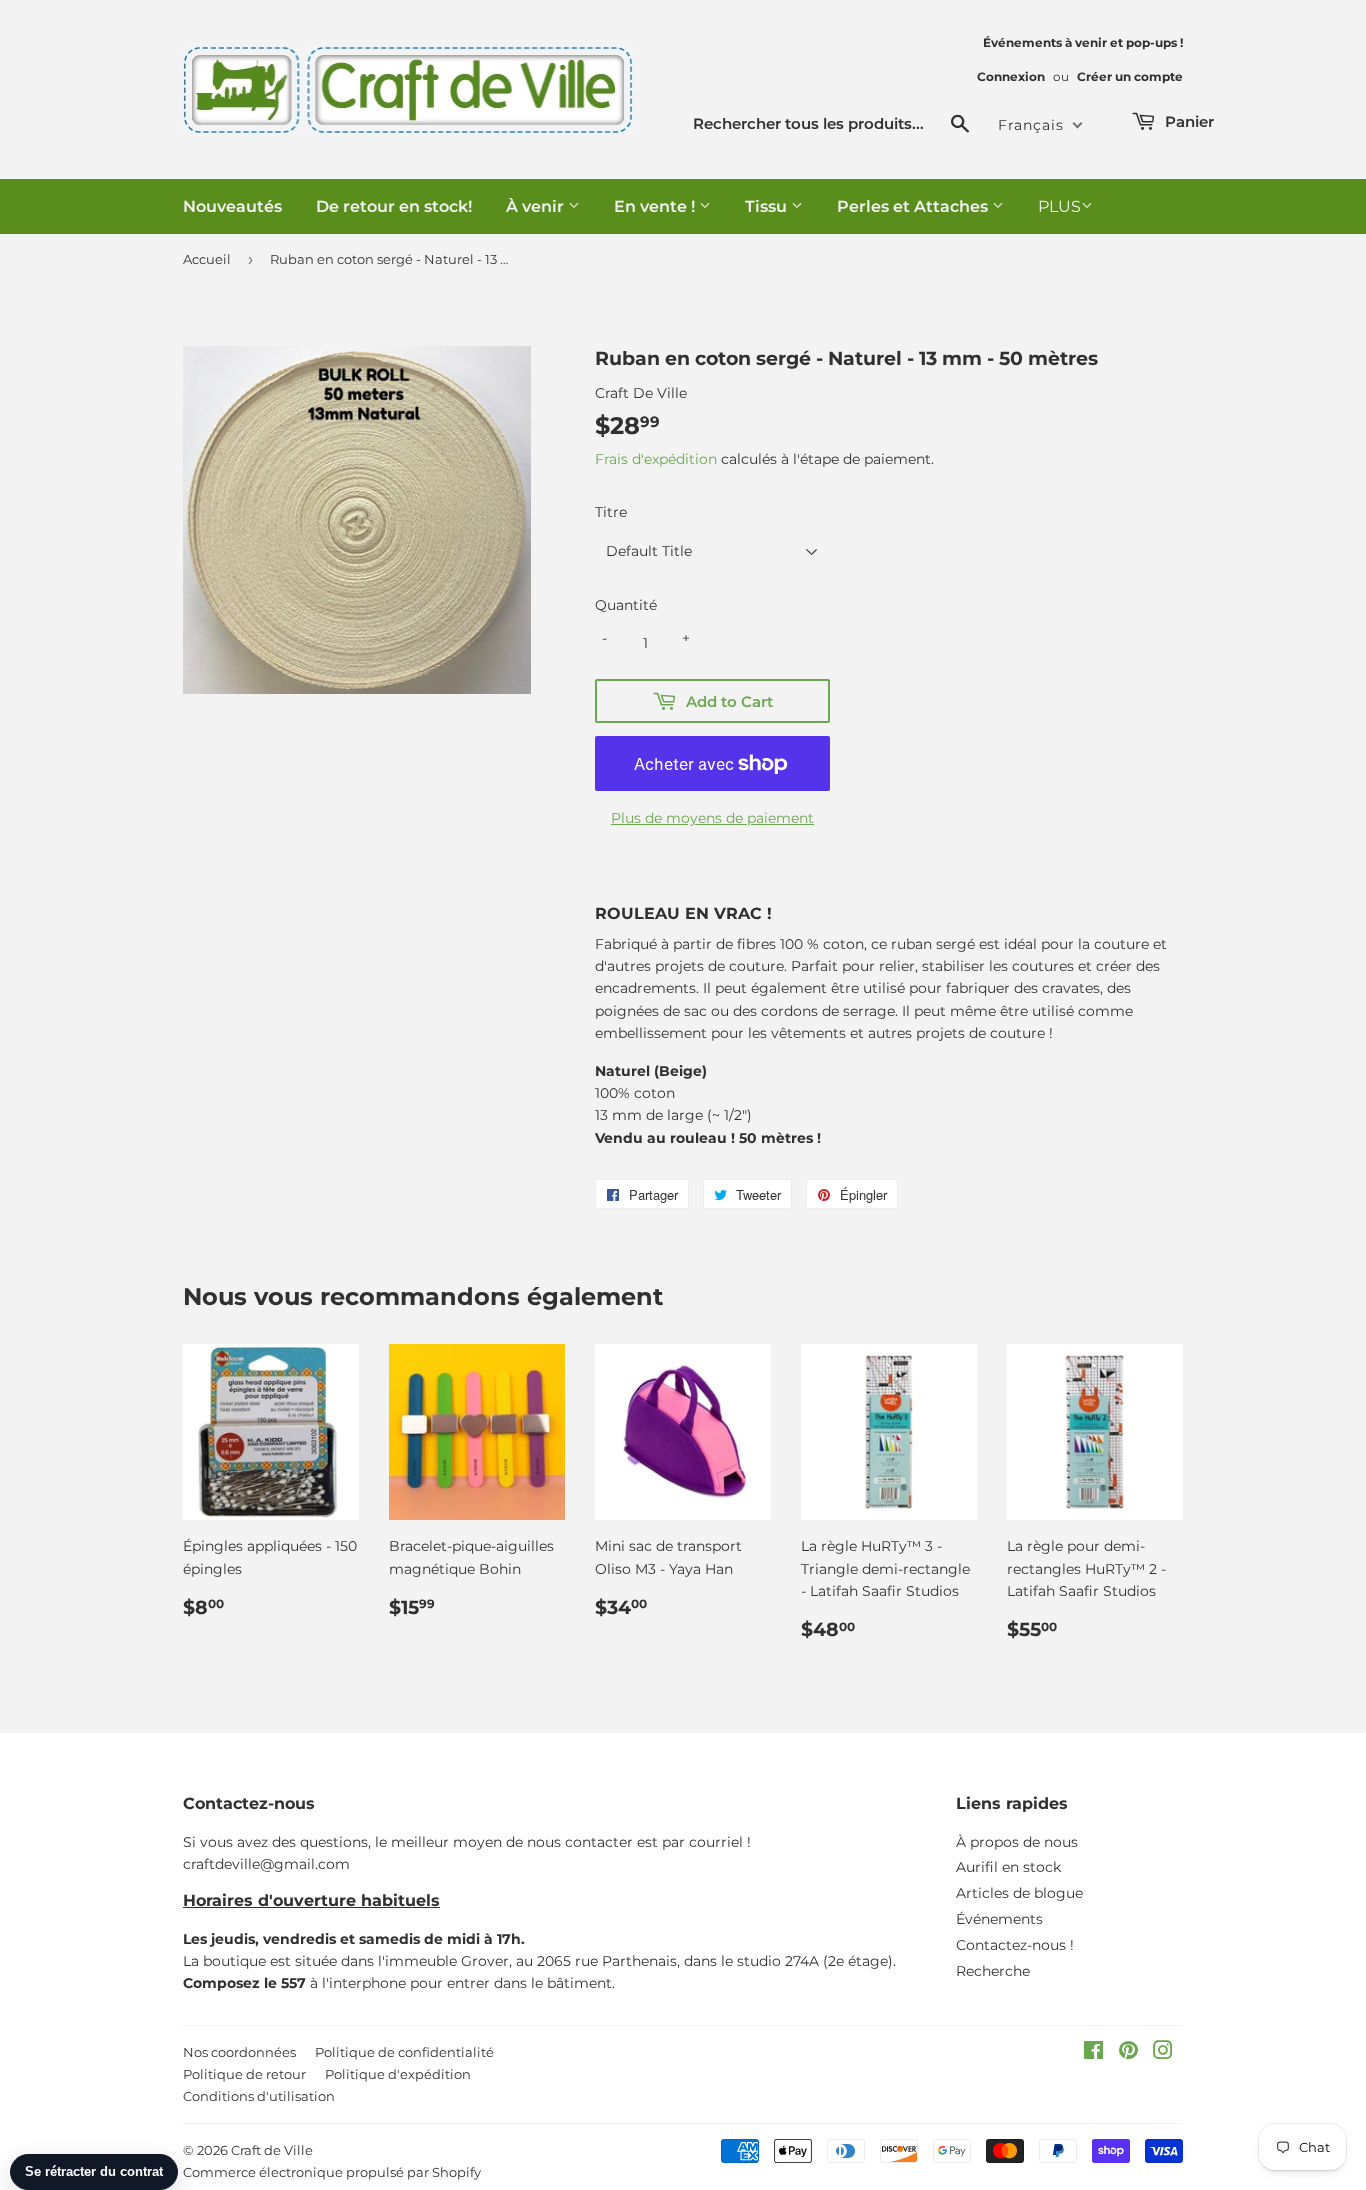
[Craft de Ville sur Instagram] (1163, 2053)
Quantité (626, 605)
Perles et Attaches (914, 206)
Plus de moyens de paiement (712, 818)
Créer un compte (1130, 76)
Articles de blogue (1019, 1893)
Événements (999, 1919)
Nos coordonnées (239, 2052)
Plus (1059, 206)
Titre (611, 512)
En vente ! (656, 206)
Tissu (768, 206)
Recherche (993, 1971)
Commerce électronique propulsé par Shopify (332, 2172)
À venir (537, 206)
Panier (1187, 121)
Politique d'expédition (398, 2074)
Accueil (207, 259)
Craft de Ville (272, 2150)
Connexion (1011, 76)
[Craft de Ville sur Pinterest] (1128, 2053)
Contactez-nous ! (1015, 1945)
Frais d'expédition (656, 459)
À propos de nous (1017, 1842)
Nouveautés (232, 206)
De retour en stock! (394, 206)
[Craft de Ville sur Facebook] (1093, 2053)
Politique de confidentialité (404, 2052)
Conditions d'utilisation (259, 2096)
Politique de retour (244, 2074)
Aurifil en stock (1008, 1867)
